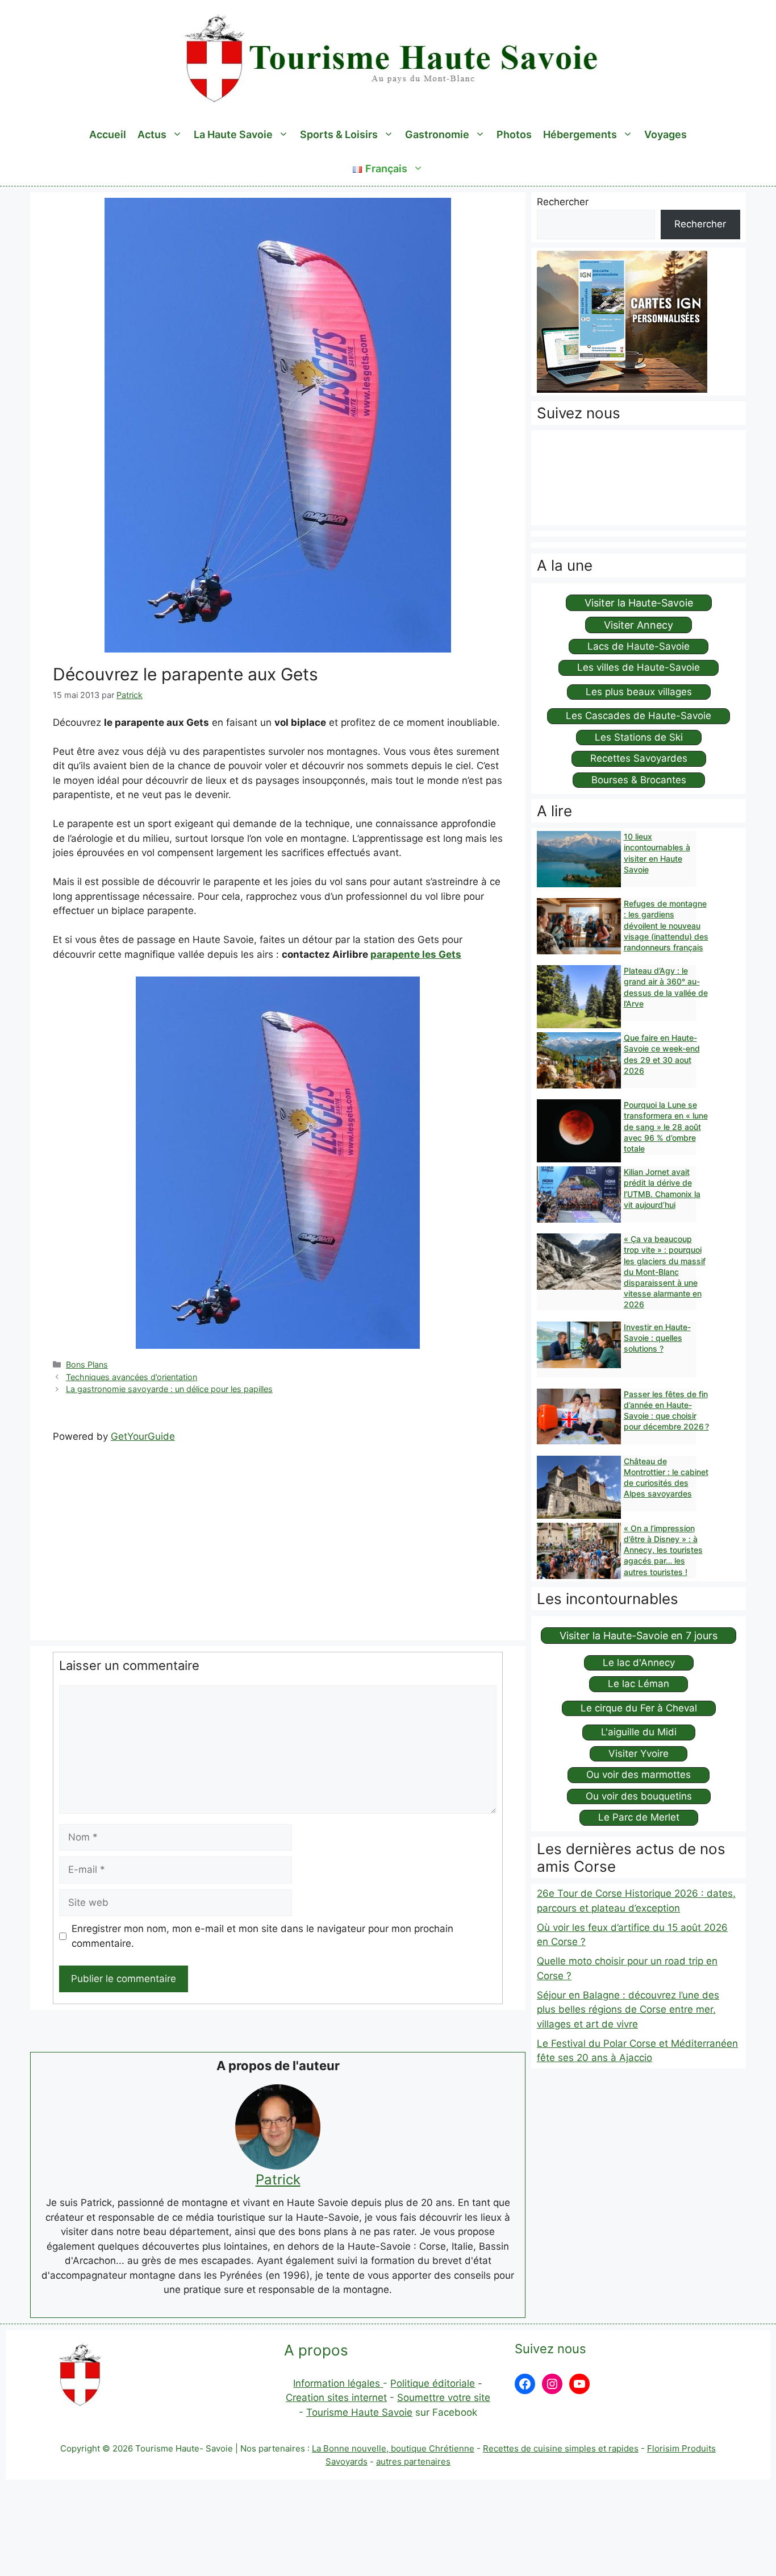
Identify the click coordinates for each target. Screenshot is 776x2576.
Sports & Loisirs (339, 134)
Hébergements (580, 134)
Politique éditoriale (433, 2383)
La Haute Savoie (233, 134)
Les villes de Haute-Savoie (639, 667)
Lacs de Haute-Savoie (639, 646)
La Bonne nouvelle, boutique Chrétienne (393, 2448)
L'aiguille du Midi (639, 1732)
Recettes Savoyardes (639, 758)
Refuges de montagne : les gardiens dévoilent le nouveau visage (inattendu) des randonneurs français (666, 925)
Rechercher (563, 202)
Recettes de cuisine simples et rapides (561, 2448)
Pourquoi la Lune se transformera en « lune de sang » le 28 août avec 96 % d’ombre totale (666, 1127)
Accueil (108, 134)
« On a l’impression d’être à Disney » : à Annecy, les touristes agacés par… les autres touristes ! (663, 1550)
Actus (152, 134)
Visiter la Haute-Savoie (639, 603)
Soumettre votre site (444, 2398)
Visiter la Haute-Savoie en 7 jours (639, 1636)
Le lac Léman (639, 1684)
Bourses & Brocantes (639, 780)
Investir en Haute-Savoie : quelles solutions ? (657, 1338)
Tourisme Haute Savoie (359, 2412)
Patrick (278, 2180)
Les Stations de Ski (639, 737)
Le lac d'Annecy (639, 1663)
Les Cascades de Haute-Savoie (639, 716)
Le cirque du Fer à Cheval (639, 1708)
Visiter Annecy (639, 625)
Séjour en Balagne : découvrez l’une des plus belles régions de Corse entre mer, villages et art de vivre (628, 2010)
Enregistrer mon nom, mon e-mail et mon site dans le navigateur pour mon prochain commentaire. (262, 1936)
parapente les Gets (416, 954)
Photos (514, 134)
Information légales (338, 2383)
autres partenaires (413, 2461)
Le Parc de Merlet (639, 1817)
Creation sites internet (336, 2398)
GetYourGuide (143, 1436)
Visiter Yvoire (639, 1754)
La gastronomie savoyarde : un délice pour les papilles (169, 1389)
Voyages (666, 134)
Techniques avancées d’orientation (132, 1377)
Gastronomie (437, 134)
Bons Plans (87, 1364)
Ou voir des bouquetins (639, 1796)
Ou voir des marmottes (639, 1775)
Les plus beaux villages (639, 692)
